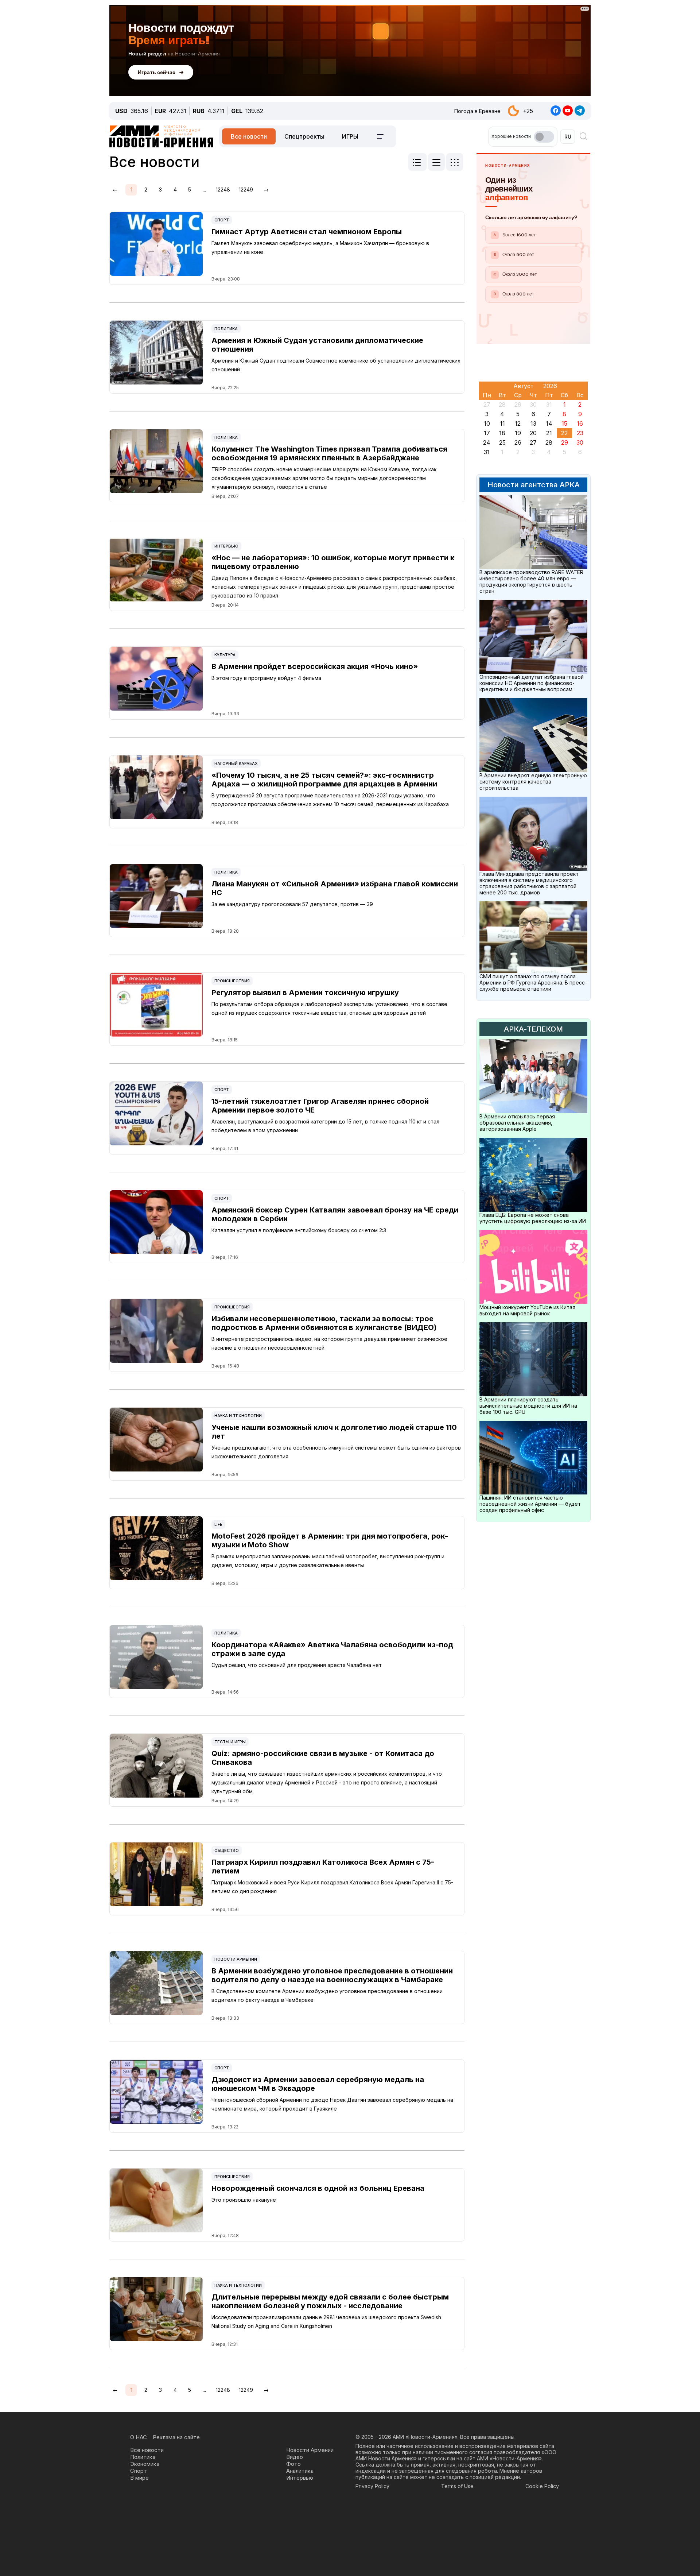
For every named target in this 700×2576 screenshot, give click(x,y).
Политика (226, 329)
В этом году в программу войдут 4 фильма (266, 678)
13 (533, 423)
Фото (293, 2464)
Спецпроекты (304, 136)
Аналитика (300, 2471)
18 (502, 433)
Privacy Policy (372, 2486)
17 (487, 433)
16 (580, 423)
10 (487, 423)
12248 (223, 189)
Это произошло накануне (244, 2200)
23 (580, 433)
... (204, 189)
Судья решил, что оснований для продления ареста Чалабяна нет (297, 1665)
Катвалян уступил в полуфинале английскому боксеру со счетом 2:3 (299, 1230)
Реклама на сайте (176, 2437)
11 (502, 423)
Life (218, 1524)
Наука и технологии (238, 1416)
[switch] (544, 137)
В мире (139, 2478)
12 (518, 423)
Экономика (145, 2464)
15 (564, 423)
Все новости (249, 136)
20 (533, 433)
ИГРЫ (350, 136)
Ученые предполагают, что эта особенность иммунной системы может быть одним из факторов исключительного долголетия (336, 1452)
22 (564, 433)
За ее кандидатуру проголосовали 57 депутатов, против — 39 (292, 904)
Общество (227, 1850)
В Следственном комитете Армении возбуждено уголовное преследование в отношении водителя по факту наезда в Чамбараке (327, 1995)
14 (549, 423)
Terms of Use (457, 2486)
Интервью (226, 546)
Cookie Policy (542, 2486)
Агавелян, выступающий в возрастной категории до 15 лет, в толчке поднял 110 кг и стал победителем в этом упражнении (325, 1126)
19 (518, 433)
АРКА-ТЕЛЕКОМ (533, 1029)
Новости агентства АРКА (534, 485)
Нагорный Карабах (236, 763)
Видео (295, 2457)
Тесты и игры (230, 1742)
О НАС (139, 2437)
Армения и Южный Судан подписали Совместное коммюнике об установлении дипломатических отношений (336, 365)
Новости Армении (236, 1959)
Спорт (222, 220)
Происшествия (232, 981)
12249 (246, 189)
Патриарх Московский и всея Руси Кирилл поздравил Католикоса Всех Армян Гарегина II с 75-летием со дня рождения (332, 1887)
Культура (225, 655)
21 (549, 433)
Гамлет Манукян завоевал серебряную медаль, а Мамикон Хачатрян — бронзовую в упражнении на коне (320, 247)
